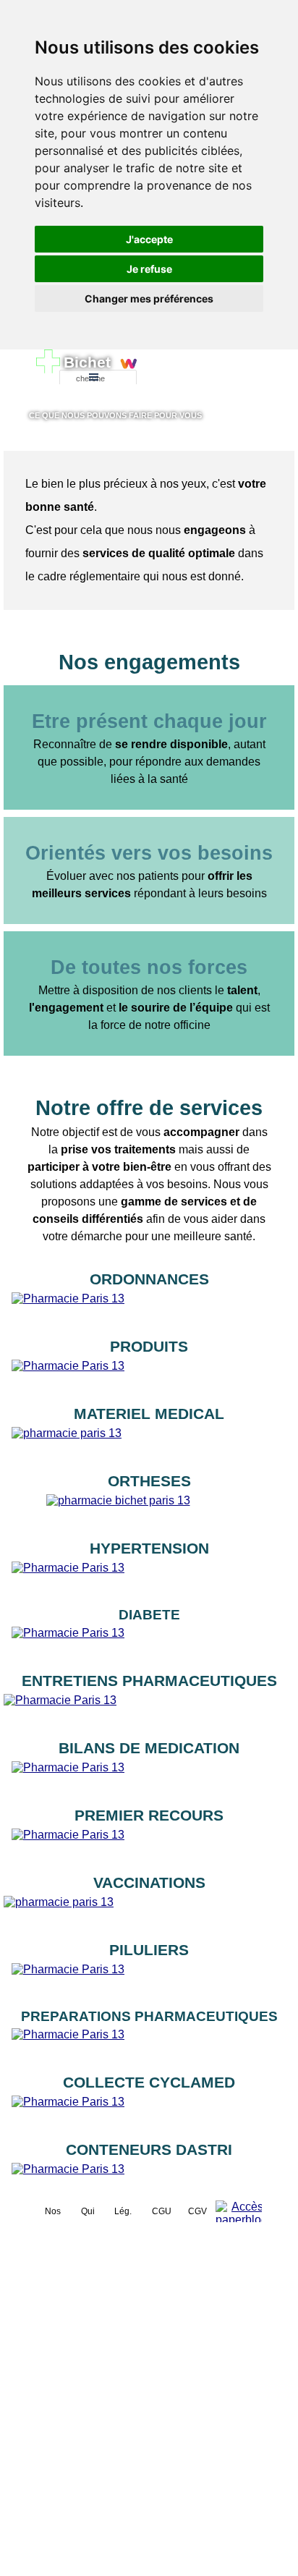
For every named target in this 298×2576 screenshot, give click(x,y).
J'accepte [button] (149, 239)
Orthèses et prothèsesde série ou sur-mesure (149, 1509)
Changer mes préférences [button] (149, 298)
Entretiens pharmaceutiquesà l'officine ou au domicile (149, 1709)
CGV (197, 2211)
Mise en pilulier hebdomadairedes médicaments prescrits (149, 1978)
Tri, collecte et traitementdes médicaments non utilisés (149, 2110)
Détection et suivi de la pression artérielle (149, 1584)
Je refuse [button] (149, 269)
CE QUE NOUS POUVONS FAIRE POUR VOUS (115, 415)
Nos (53, 2211)
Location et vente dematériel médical (149, 1442)
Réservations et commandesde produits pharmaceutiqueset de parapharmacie (149, 1367)
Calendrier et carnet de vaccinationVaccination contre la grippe (149, 1911)
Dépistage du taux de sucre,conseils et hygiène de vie (149, 1644)
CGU (162, 2211)
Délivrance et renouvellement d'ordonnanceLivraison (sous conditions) (149, 1307)
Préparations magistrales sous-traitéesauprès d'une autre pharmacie (149, 2043)
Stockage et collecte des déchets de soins (149, 2186)
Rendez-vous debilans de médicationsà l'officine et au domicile (149, 1768)
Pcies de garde (199, 378)
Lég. (123, 2211)
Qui (88, 2211)
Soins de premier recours (149, 1851)
